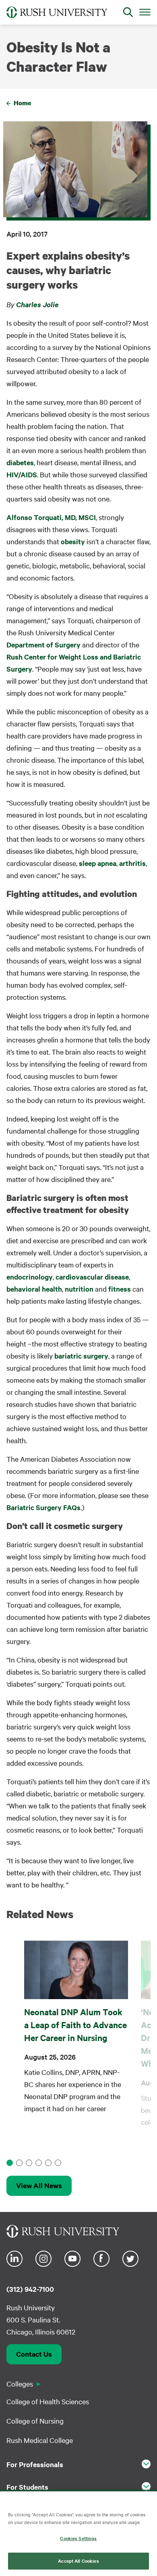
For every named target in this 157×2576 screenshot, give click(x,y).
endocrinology (30, 1277)
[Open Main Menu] (145, 12)
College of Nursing (35, 2421)
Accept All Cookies (78, 2561)
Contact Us (34, 2354)
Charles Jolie (37, 304)
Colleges (20, 2384)
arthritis (132, 863)
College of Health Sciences (48, 2401)
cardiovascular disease (92, 1277)
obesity (72, 541)
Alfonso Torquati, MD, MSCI (51, 517)
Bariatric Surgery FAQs (43, 1507)
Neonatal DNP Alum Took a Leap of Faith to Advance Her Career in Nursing (75, 2025)
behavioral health (34, 1289)
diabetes (20, 462)
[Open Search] (128, 12)
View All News (39, 2185)
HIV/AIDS (22, 474)
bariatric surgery (81, 1356)
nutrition (79, 1289)
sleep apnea (98, 863)
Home (23, 103)
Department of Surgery (43, 645)
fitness (120, 1289)
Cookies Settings (78, 2538)
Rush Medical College (40, 2440)
